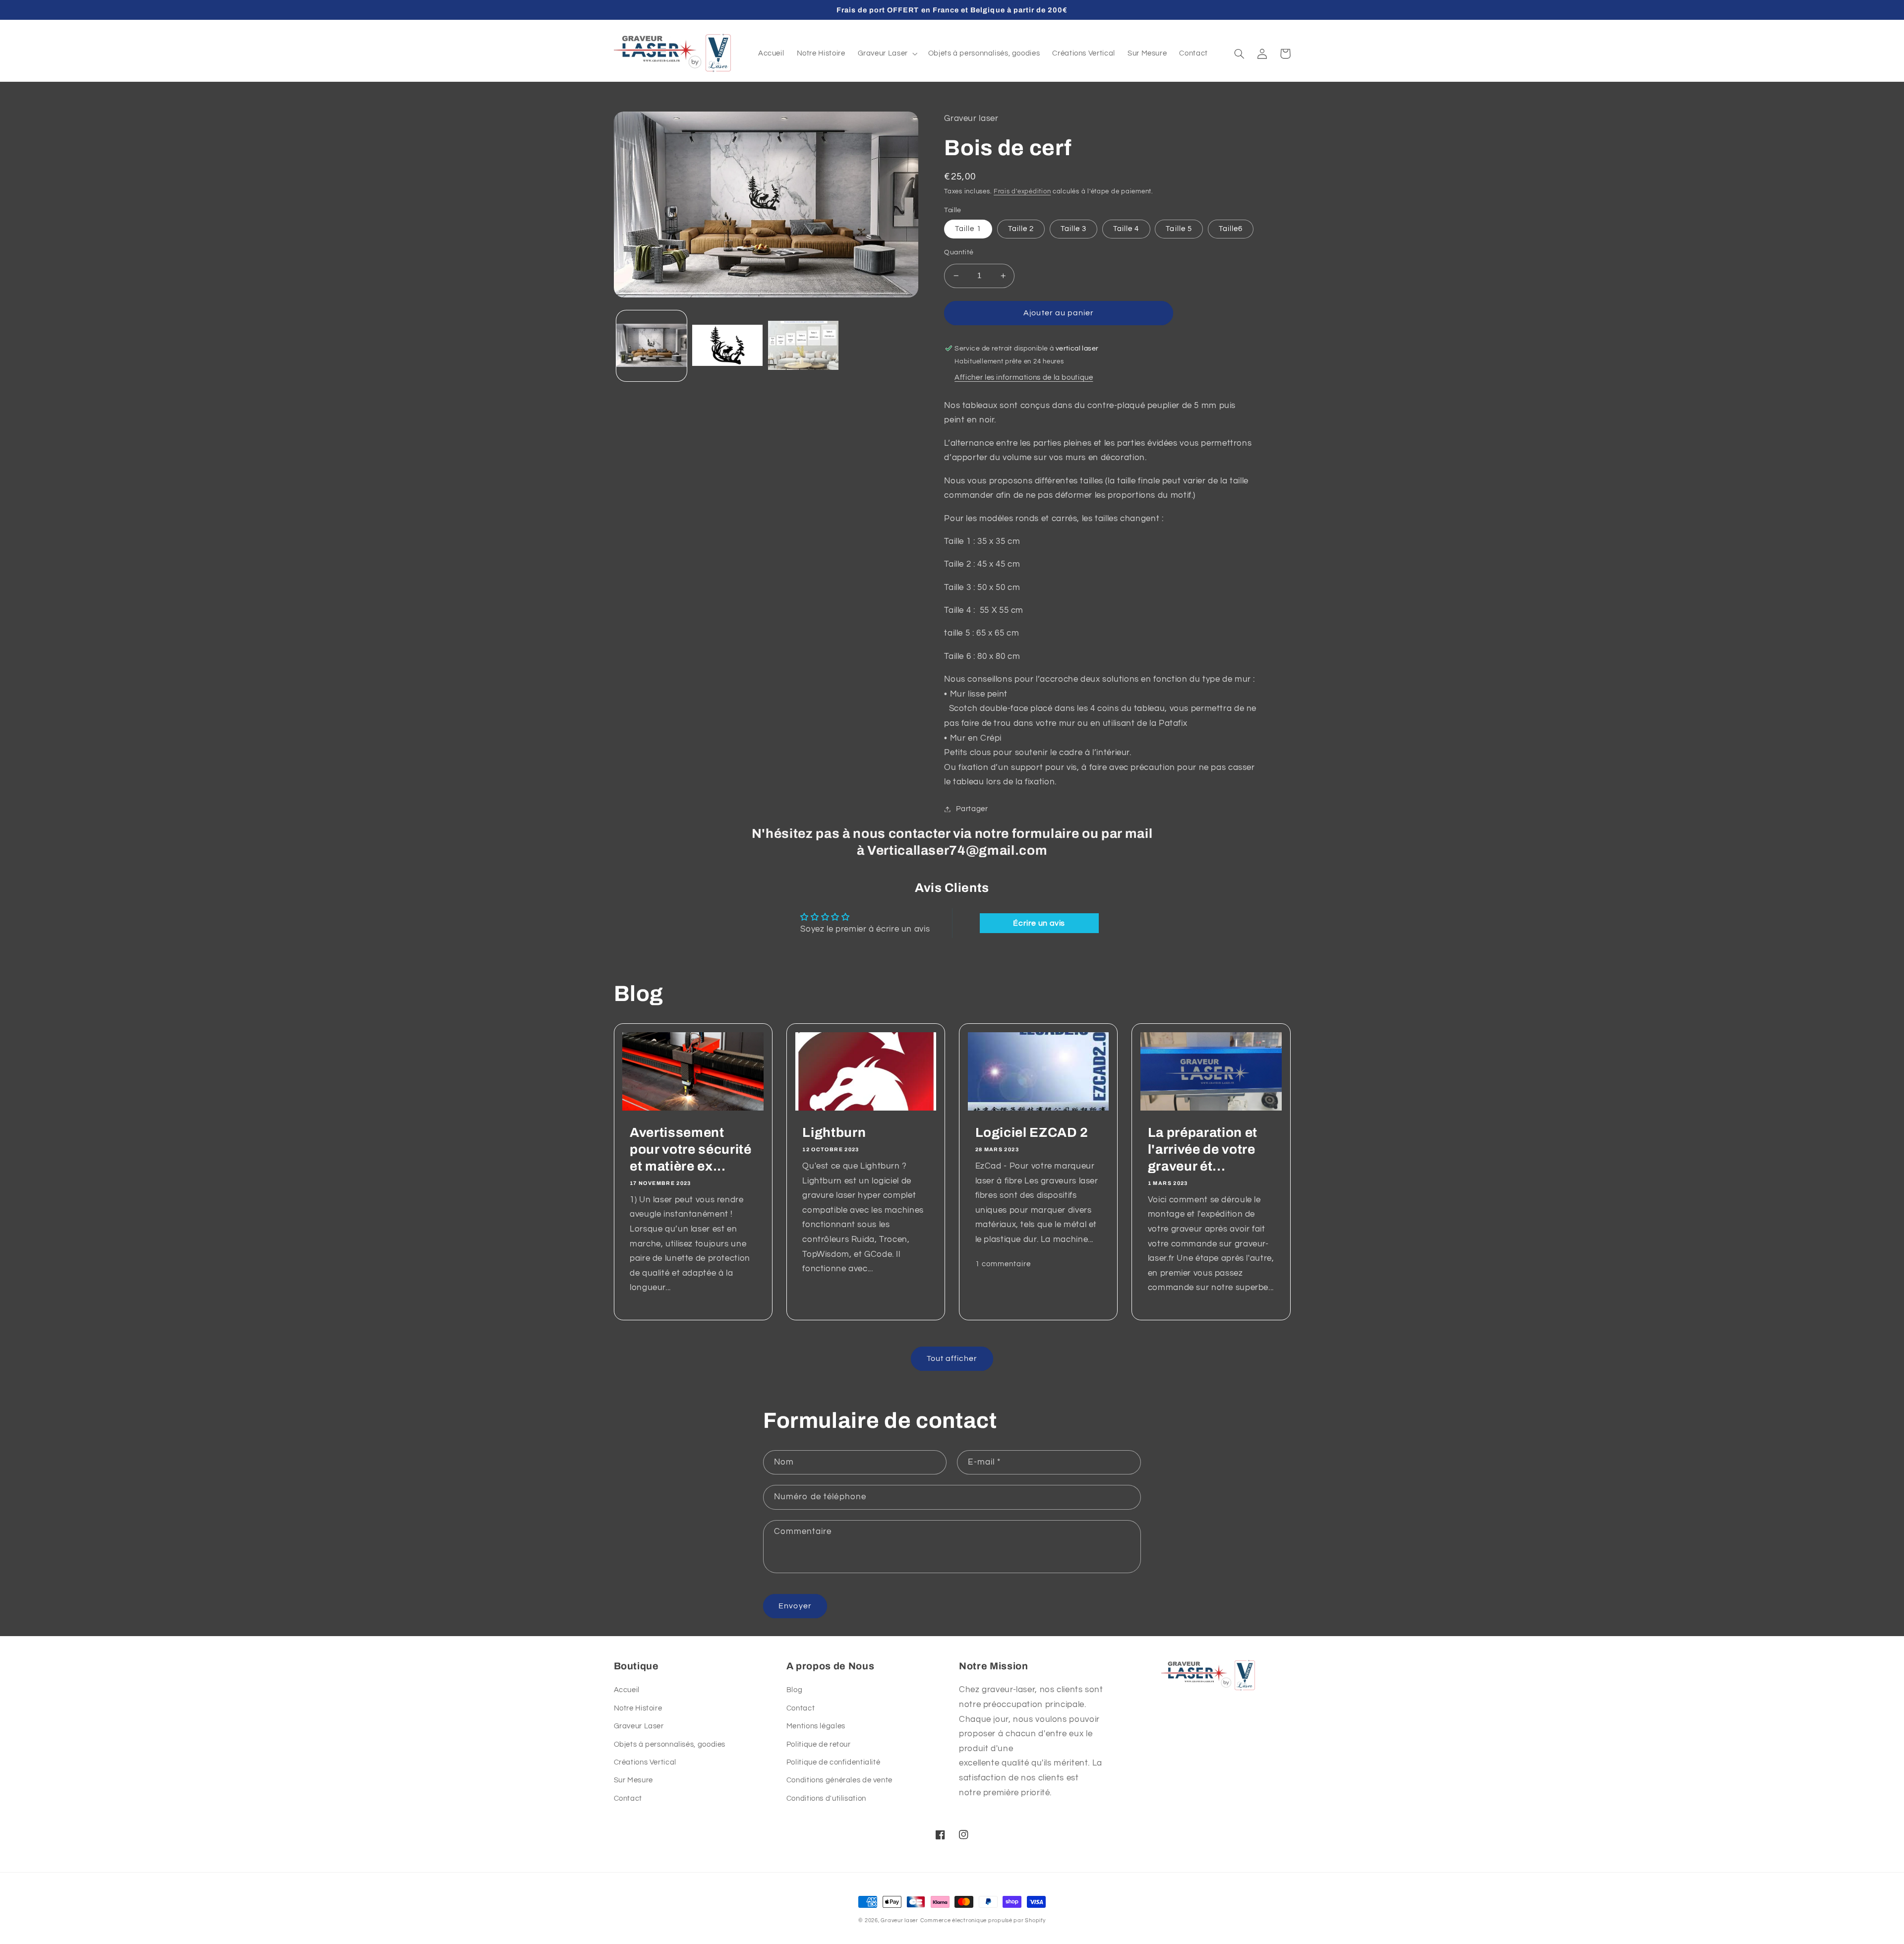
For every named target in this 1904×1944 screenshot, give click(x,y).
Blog (795, 1690)
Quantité (959, 252)
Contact (628, 1798)
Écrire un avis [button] (1039, 923)
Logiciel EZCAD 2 (1032, 1133)
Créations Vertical (645, 1762)
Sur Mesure (633, 1780)
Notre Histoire (638, 1708)
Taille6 (1231, 229)
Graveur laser (899, 1920)
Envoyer (795, 1606)
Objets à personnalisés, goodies (670, 1744)
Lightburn (834, 1133)
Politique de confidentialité (833, 1762)
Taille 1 (968, 229)
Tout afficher (952, 1358)
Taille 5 (1179, 229)
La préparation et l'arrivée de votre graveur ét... (1203, 1149)
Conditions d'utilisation (826, 1798)
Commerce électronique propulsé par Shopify (983, 1920)
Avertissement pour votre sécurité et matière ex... (691, 1149)
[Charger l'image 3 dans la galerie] (803, 346)
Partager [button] (972, 809)
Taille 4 (1126, 229)
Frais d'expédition (1022, 192)
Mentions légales (816, 1726)
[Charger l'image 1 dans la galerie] (652, 346)
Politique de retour (819, 1744)
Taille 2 (1021, 229)
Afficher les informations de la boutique (1024, 378)
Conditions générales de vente (839, 1780)
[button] (887, 54)
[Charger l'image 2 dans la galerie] (728, 346)
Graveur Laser (639, 1726)
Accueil (627, 1690)
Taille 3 (1073, 229)
